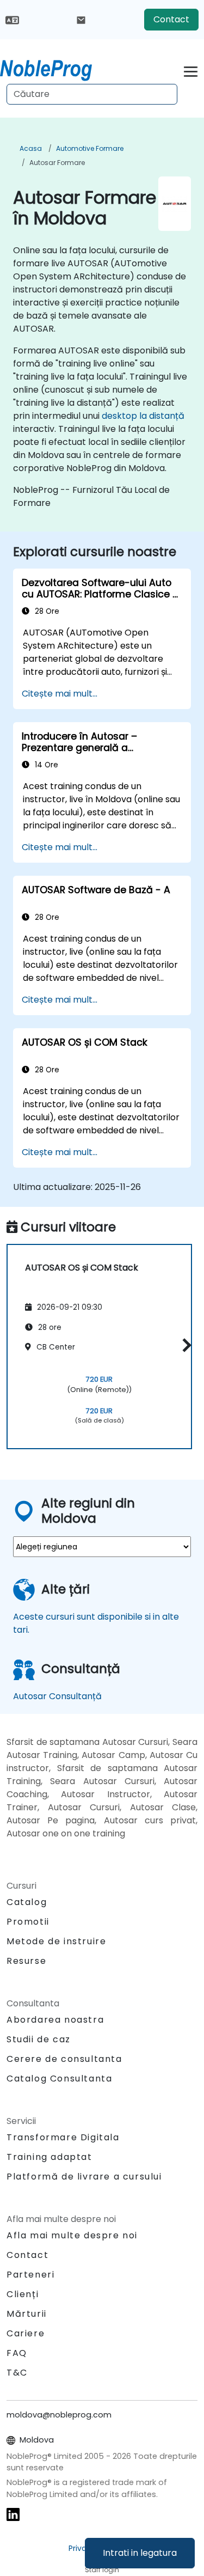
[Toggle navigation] (191, 70)
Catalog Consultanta (59, 2078)
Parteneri (30, 2275)
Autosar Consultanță (57, 1696)
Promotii (28, 1922)
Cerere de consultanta (64, 2059)
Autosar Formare (57, 163)
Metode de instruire (56, 1941)
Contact (171, 19)
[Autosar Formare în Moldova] (56, 68)
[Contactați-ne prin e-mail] (81, 20)
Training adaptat (50, 2157)
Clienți (23, 2294)
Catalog (27, 1902)
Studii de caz (39, 2039)
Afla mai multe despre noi (72, 2235)
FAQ (17, 2353)
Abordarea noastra (55, 2020)
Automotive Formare (90, 148)
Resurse (26, 1961)
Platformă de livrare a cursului (84, 2177)
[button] (184, 1345)
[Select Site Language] (12, 19)
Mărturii (27, 2314)
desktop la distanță (143, 416)
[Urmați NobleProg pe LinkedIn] (13, 2514)
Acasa (31, 148)
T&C (17, 2373)
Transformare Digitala (63, 2137)
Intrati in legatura (140, 2553)
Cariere (26, 2333)
